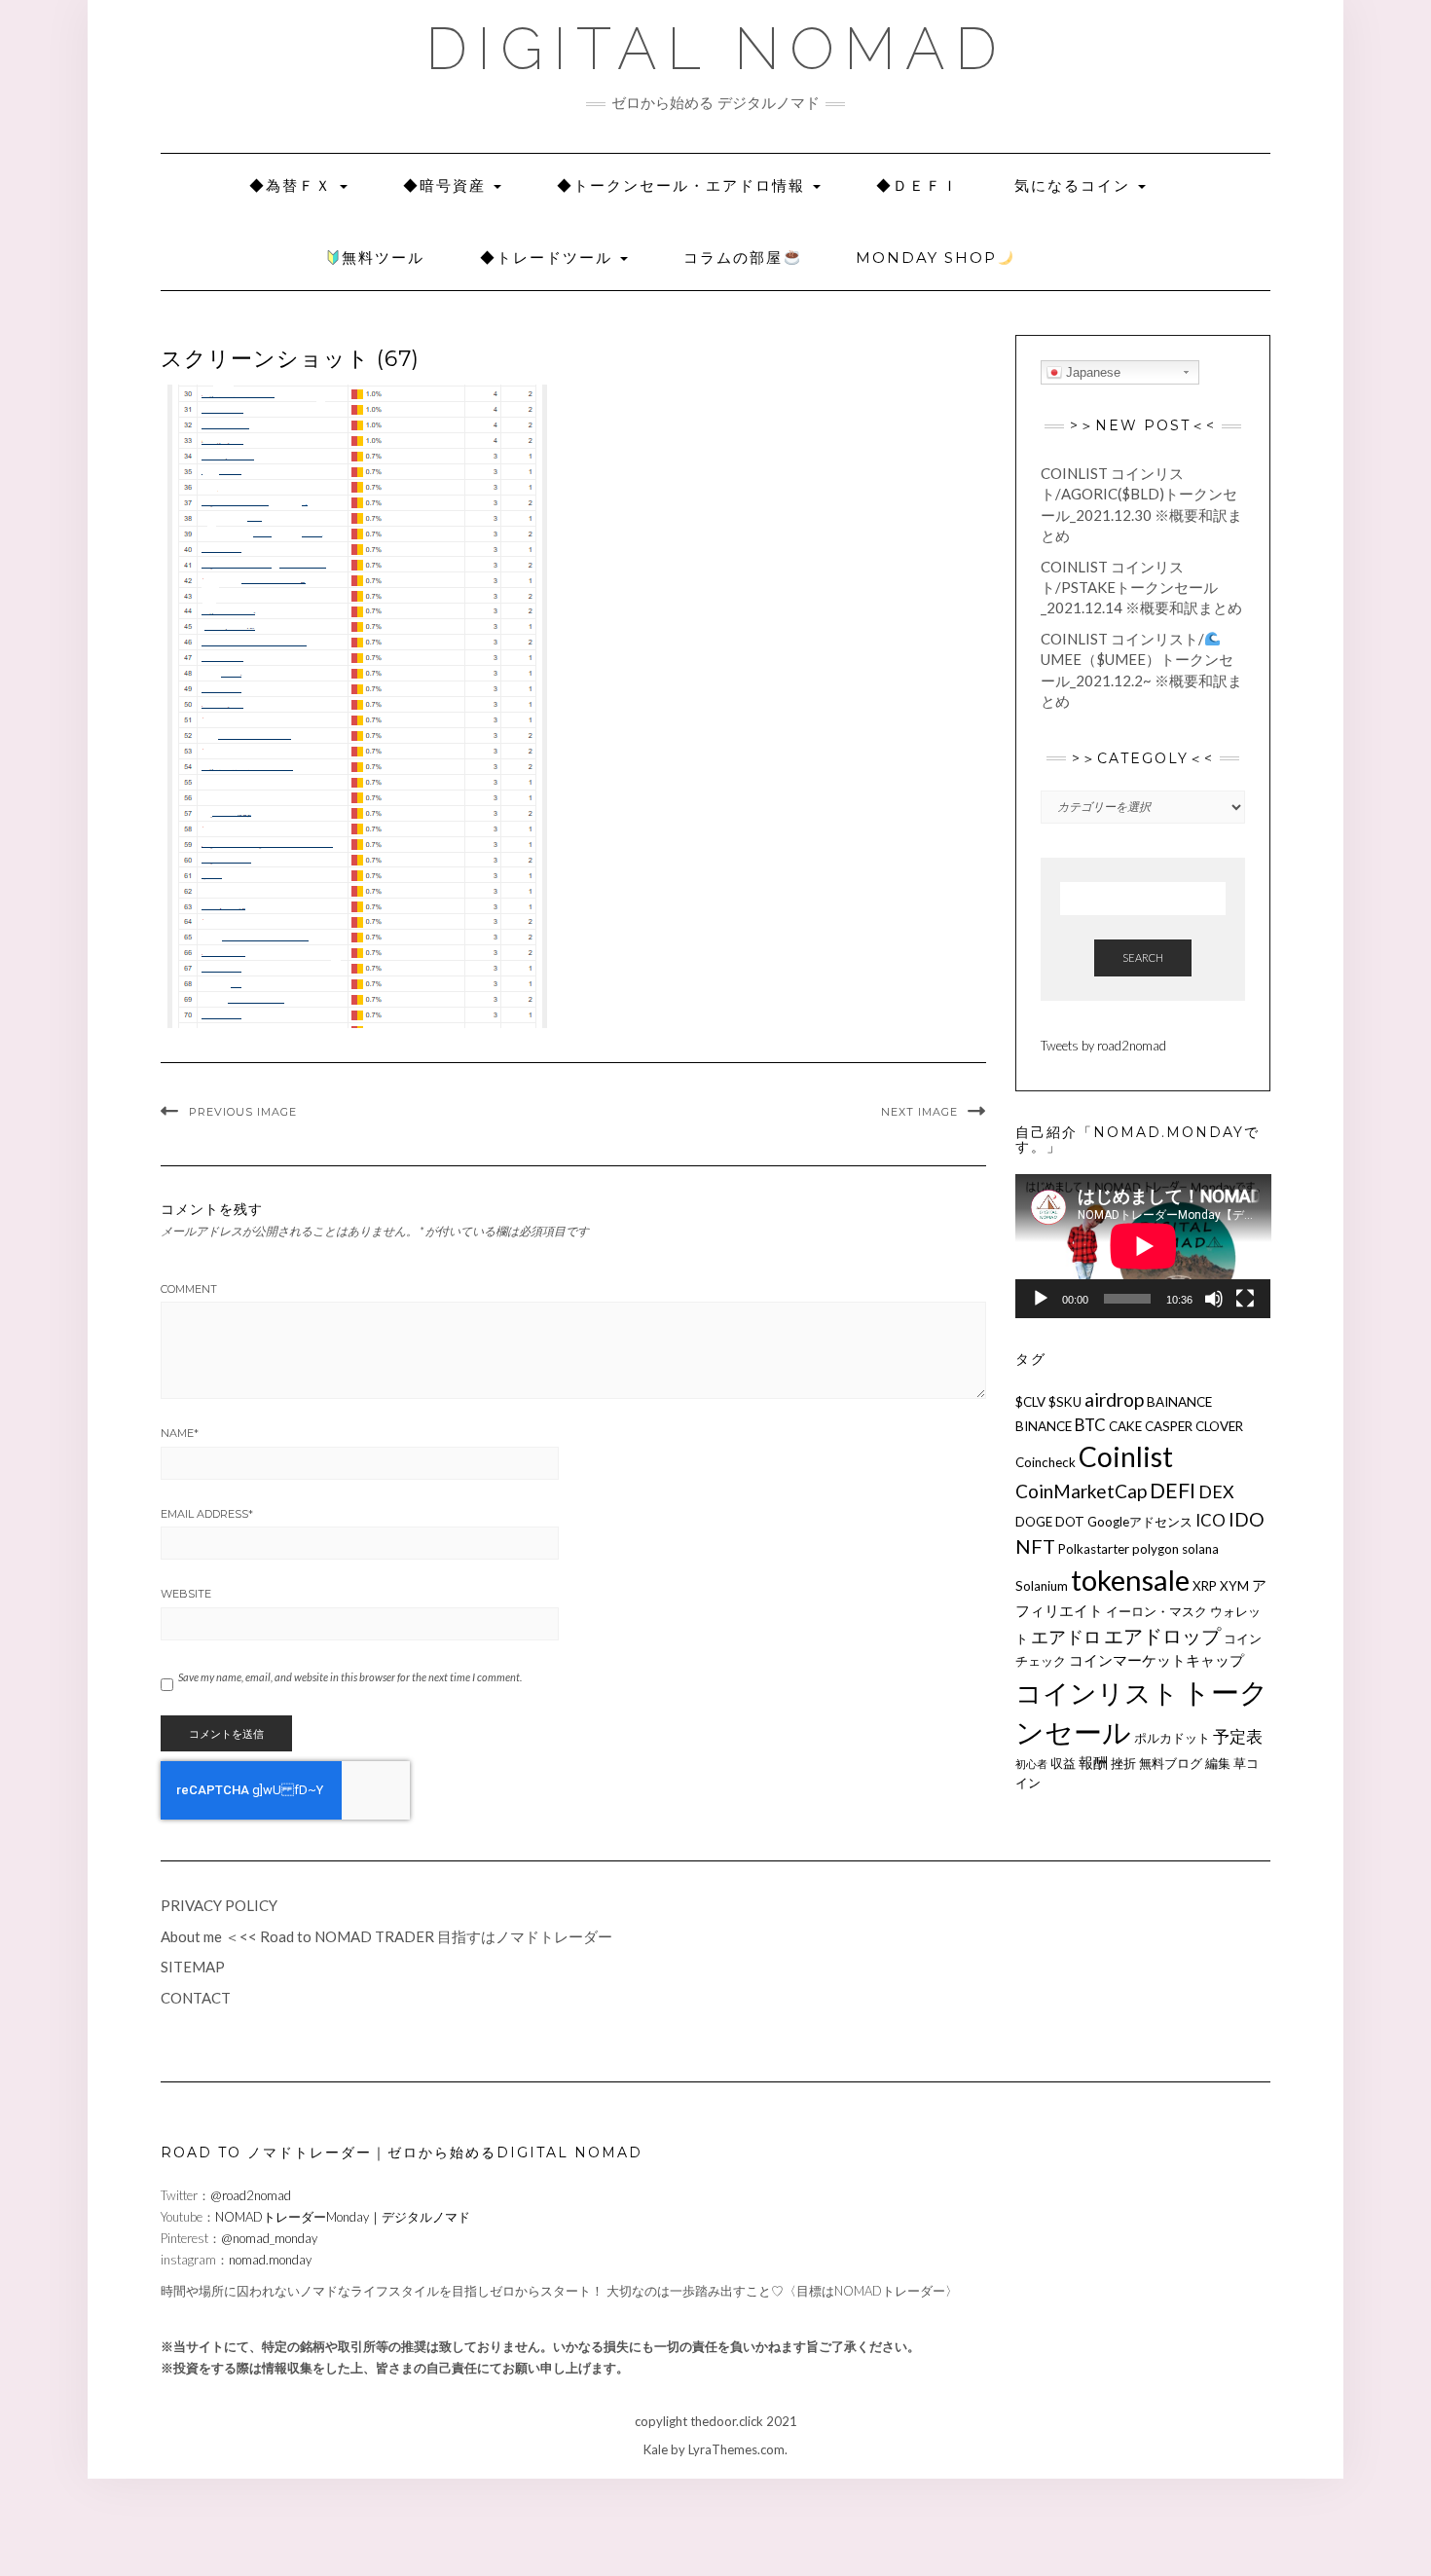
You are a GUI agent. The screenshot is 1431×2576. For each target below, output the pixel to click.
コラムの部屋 (733, 258)
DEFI (1173, 1490)
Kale (656, 2449)
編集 (1218, 1763)
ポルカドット (1172, 1738)
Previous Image (243, 1112)
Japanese (1091, 372)
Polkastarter (1094, 1549)
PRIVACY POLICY (219, 1905)
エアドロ (1066, 1637)
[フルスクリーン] (1245, 1299)
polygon (1156, 1549)
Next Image (919, 1112)
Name (180, 1433)
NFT (1035, 1546)
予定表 (1238, 1736)
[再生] (1041, 1299)
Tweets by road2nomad (1103, 1046)
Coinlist (1126, 1456)
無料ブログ (1171, 1763)
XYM (1234, 1586)
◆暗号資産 (447, 185)
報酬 (1093, 1762)
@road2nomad (251, 2195)
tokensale (1130, 1580)
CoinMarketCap (1081, 1491)
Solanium (1042, 1586)
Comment (189, 1289)
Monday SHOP (926, 258)
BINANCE (1044, 1426)
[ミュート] (1214, 1299)
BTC (1090, 1425)
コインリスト (1097, 1693)
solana (1200, 1549)
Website (186, 1594)
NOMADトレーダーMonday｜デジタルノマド (343, 2217)
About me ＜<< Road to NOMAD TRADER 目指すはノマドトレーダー (386, 1936)
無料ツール (383, 258)
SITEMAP (193, 1967)
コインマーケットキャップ (1156, 1660)
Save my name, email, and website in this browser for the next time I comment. (350, 1677)
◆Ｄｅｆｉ (917, 185)
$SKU (1065, 1402)
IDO (1247, 1519)
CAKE (1125, 1426)
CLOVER (1219, 1426)
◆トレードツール (549, 258)
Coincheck (1046, 1462)
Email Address (207, 1514)
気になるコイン (1075, 185)
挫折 (1123, 1763)
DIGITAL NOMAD (716, 49)
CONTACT (196, 1998)
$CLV (1030, 1402)
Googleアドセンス (1140, 1522)
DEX (1216, 1491)
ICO (1211, 1520)
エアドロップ (1162, 1636)
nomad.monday (270, 2260)
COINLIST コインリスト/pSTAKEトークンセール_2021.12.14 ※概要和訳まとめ (1141, 588)
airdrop (1114, 1399)
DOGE (1034, 1522)
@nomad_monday (269, 2238)
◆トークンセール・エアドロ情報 (684, 185)
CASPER (1169, 1426)
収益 (1063, 1763)
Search (1143, 957)
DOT (1070, 1522)
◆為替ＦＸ (294, 185)
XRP (1205, 1586)
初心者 (1031, 1764)
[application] (1143, 1246)
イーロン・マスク (1156, 1611)
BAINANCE (1179, 1402)
